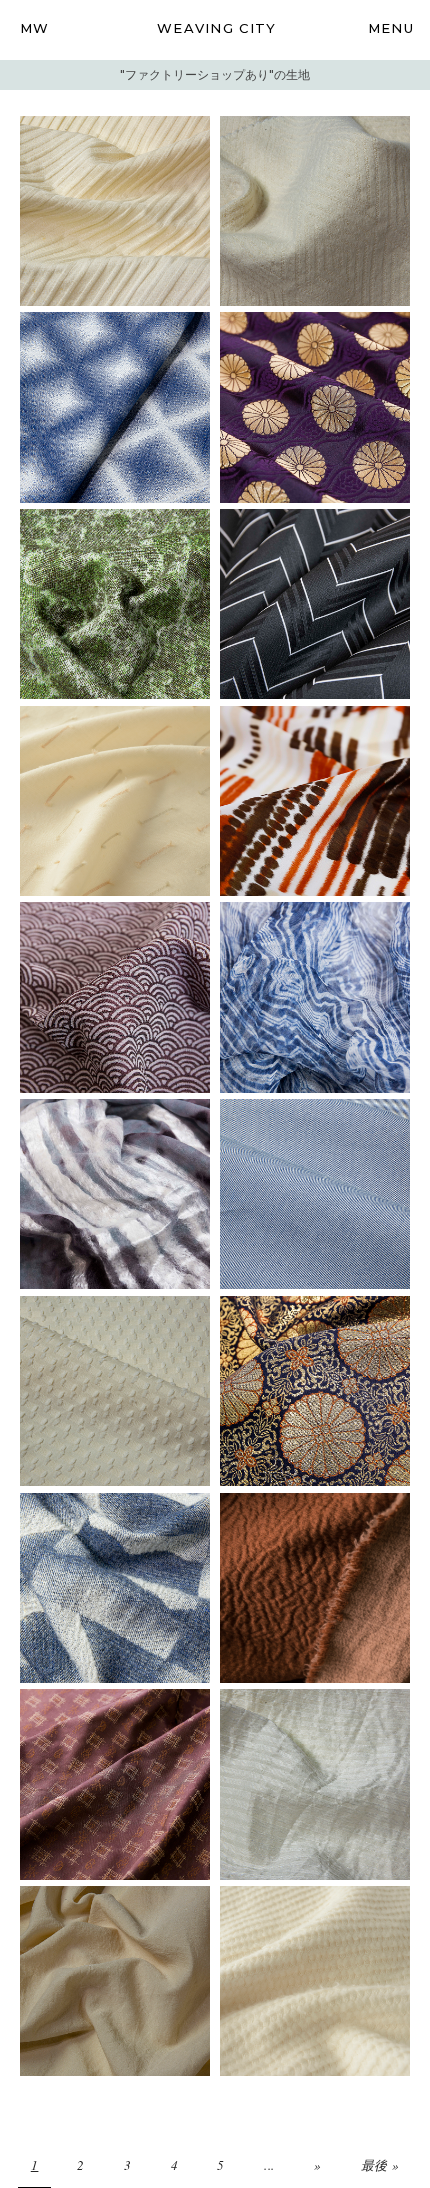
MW (35, 28)
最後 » (380, 2165)
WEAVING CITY (217, 28)
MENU (391, 28)
